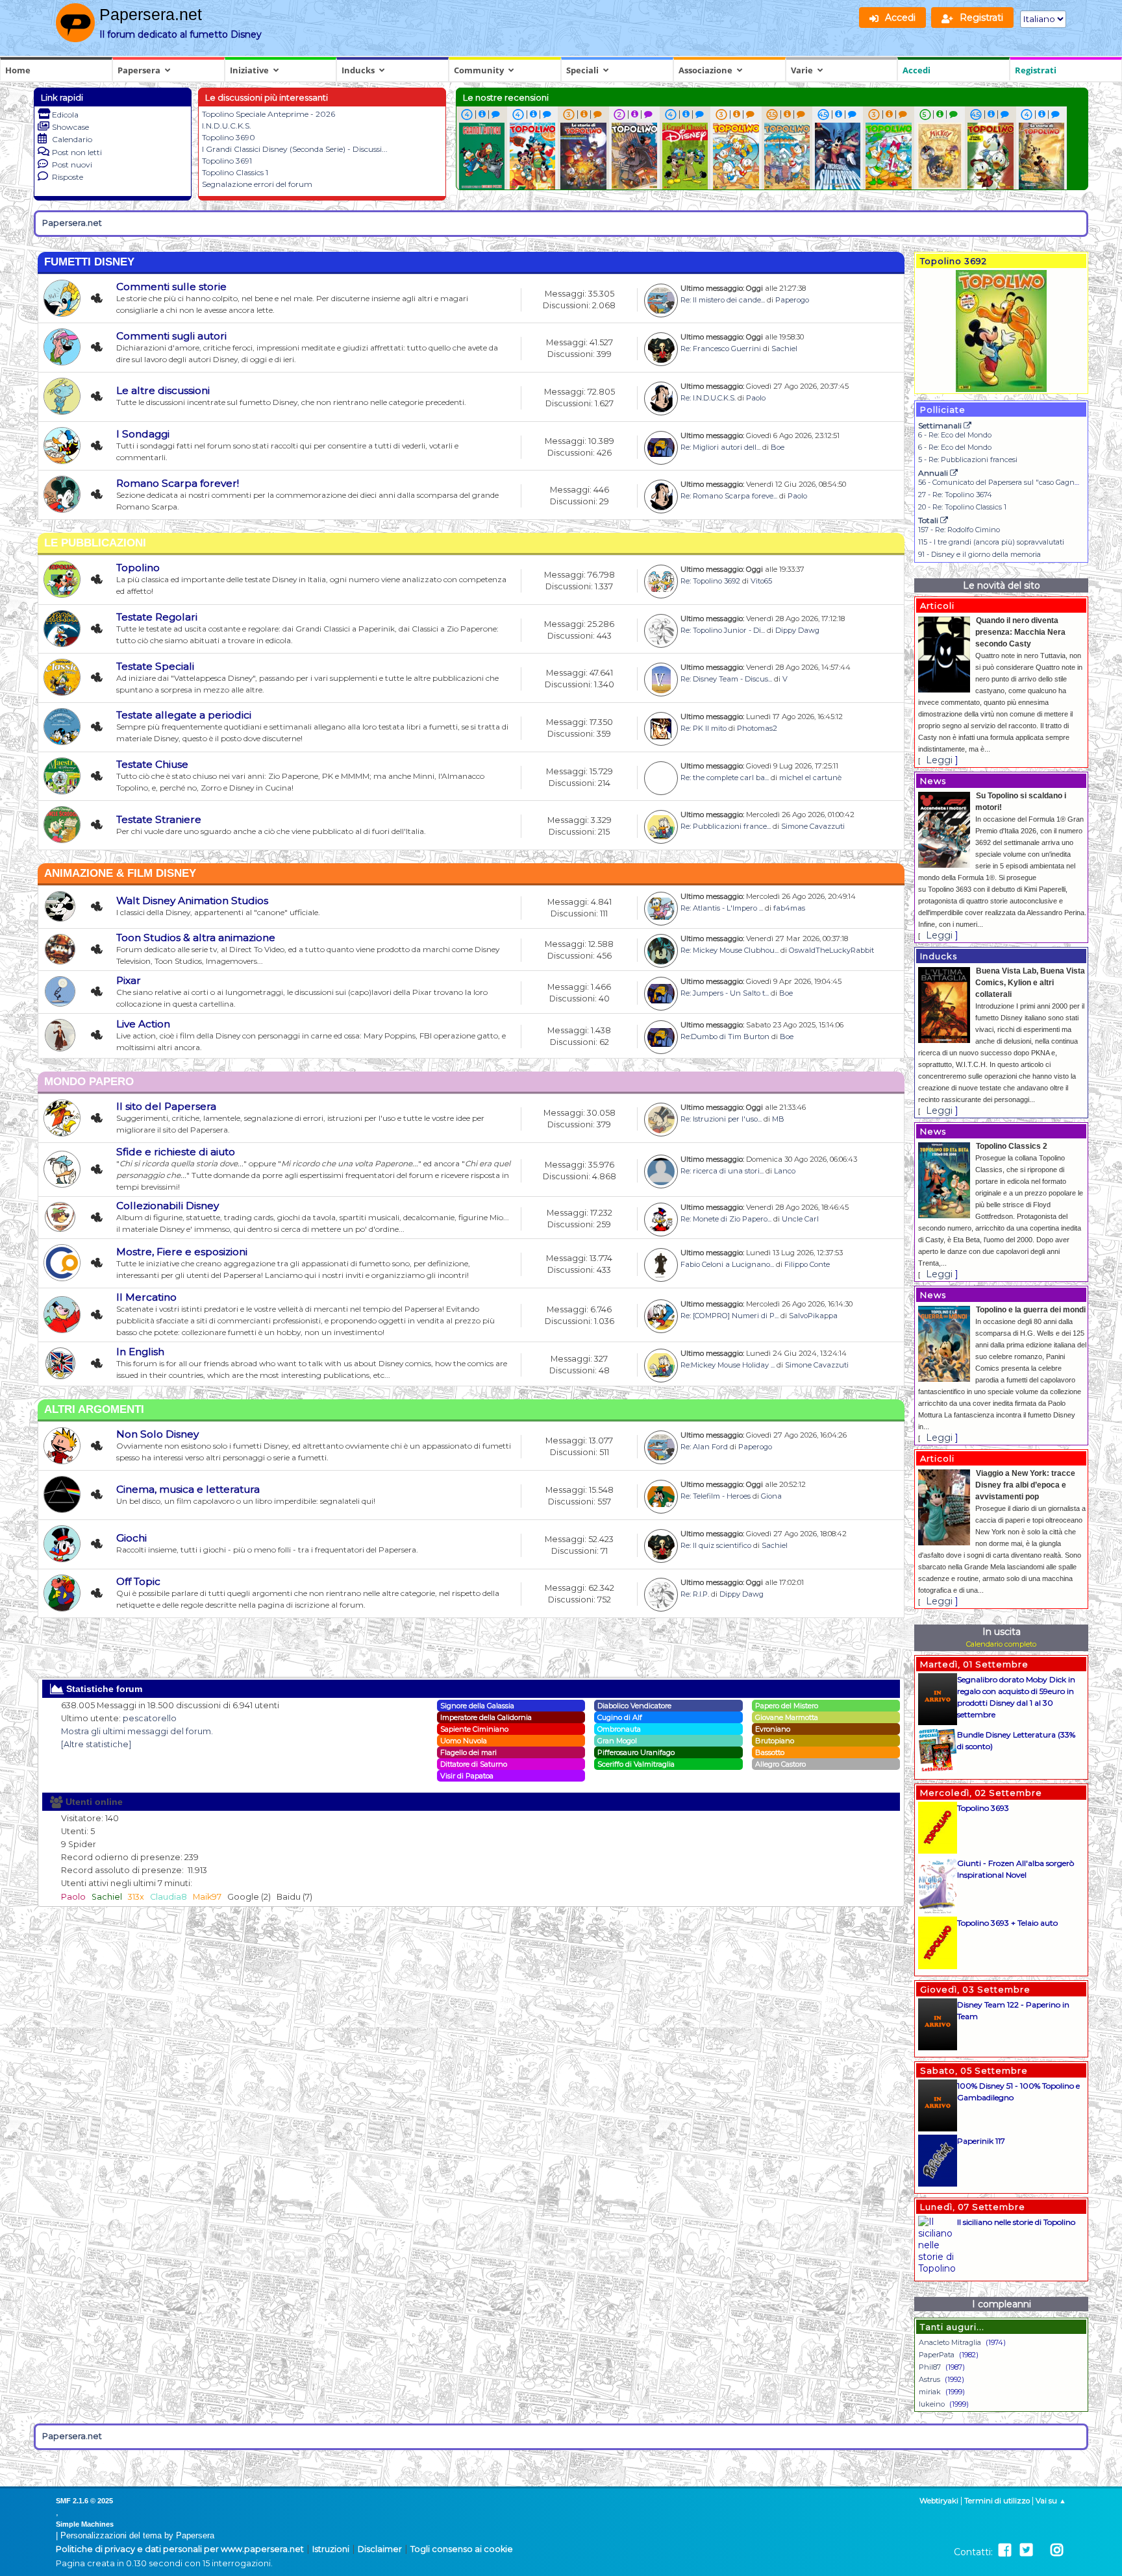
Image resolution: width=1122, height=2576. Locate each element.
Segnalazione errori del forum (257, 184)
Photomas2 (757, 728)
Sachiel (784, 349)
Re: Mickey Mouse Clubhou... (729, 950)
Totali (929, 520)
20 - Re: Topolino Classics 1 (962, 507)
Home (18, 70)
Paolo (756, 398)
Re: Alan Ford (704, 1447)
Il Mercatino (146, 1297)
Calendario (72, 139)
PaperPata (937, 2355)
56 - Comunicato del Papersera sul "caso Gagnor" (1001, 482)
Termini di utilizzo (997, 2501)
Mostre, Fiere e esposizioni (182, 1252)
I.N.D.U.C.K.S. (227, 126)
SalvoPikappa (813, 1316)
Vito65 (761, 581)
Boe (778, 447)
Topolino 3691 (227, 161)
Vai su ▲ (1051, 2501)
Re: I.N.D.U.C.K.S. (708, 398)
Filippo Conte (807, 1264)
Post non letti (77, 152)
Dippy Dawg (797, 630)
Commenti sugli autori (171, 336)
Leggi (939, 760)
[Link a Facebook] (1005, 2550)
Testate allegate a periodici (184, 715)
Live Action (143, 1024)
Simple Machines (85, 2524)
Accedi (916, 70)
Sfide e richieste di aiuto (176, 1152)
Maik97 (207, 1897)
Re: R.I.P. (695, 1594)
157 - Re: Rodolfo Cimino (959, 530)
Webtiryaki (939, 2501)
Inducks (358, 70)
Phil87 (930, 2367)
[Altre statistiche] (96, 1744)
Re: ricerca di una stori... (722, 1171)
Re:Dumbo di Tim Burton (725, 1037)
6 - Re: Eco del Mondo (955, 435)
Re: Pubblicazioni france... (726, 826)
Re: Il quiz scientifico (716, 1545)
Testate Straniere (159, 819)
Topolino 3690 (229, 137)
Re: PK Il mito (704, 728)
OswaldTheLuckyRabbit (831, 950)
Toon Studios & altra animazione (196, 938)
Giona (771, 1496)
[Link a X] (1026, 2550)
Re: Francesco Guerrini (721, 349)
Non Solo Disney (157, 1434)
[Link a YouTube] (1041, 2550)
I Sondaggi (143, 434)
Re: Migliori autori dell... (720, 447)
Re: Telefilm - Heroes (716, 1496)
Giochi (131, 1538)
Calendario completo (1001, 1644)
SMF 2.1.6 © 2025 (84, 2501)
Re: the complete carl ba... (725, 778)
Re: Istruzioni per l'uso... (721, 1119)
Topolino (138, 568)
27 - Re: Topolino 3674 (955, 495)
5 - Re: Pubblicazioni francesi (968, 460)
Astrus (929, 2379)
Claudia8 (168, 1897)
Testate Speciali (155, 666)
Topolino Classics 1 (235, 172)
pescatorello (150, 1718)
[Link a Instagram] (1057, 2550)
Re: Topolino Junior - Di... (723, 630)
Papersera (139, 70)
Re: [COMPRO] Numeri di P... (729, 1316)
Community (479, 70)
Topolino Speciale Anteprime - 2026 (268, 114)
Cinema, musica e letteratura (188, 1489)
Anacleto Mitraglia (950, 2342)
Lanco (785, 1171)
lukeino (932, 2404)
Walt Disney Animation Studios (192, 901)
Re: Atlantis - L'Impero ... (722, 908)
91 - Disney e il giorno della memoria (979, 554)
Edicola (65, 115)
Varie (802, 70)
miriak (930, 2392)
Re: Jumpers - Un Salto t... (725, 993)
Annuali (934, 473)
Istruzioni (331, 2549)
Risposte (68, 177)
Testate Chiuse (152, 764)
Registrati (1036, 70)
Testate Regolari (157, 617)
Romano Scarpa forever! (178, 483)
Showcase (70, 127)
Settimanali (941, 425)
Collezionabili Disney (168, 1206)
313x (136, 1897)
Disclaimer (380, 2549)
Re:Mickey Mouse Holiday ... (728, 1365)
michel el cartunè (810, 778)
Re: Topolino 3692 (710, 581)
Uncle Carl (800, 1219)
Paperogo (792, 300)
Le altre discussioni (163, 390)
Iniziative (249, 70)
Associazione (705, 70)
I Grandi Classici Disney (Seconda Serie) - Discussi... (295, 149)
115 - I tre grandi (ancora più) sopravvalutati (991, 542)
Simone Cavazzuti (813, 826)
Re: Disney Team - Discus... (726, 679)
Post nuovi (72, 165)
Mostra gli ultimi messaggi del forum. (137, 1731)
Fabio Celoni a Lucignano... (727, 1264)
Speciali (582, 70)
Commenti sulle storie (171, 287)
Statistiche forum (103, 1689)
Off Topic (138, 1581)
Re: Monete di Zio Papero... (726, 1219)
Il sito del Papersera (166, 1106)
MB (778, 1119)
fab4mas (789, 908)
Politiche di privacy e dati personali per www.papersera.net (180, 2549)
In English (140, 1352)
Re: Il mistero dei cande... (723, 300)
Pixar (129, 980)
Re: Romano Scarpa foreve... (729, 496)
